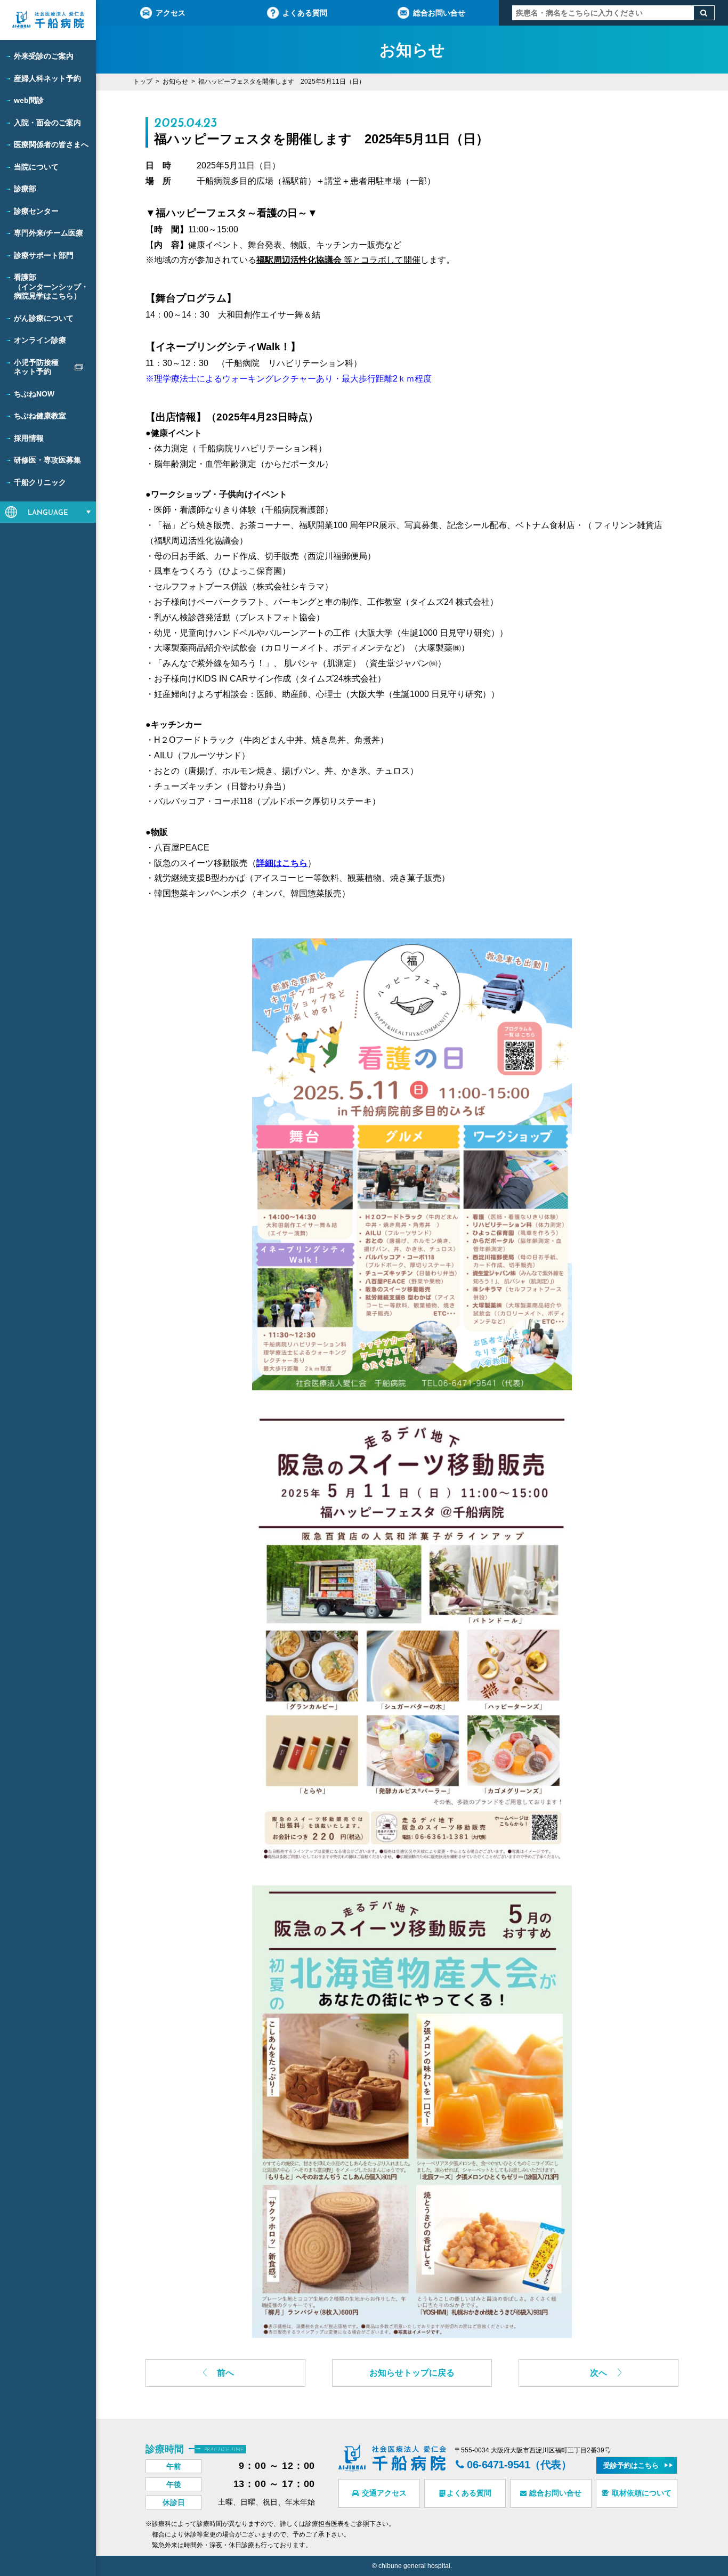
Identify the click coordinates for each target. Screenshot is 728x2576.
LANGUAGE (48, 513)
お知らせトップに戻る (412, 2373)
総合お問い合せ (439, 13)
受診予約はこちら (631, 2465)
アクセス (171, 13)
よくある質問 (305, 13)
